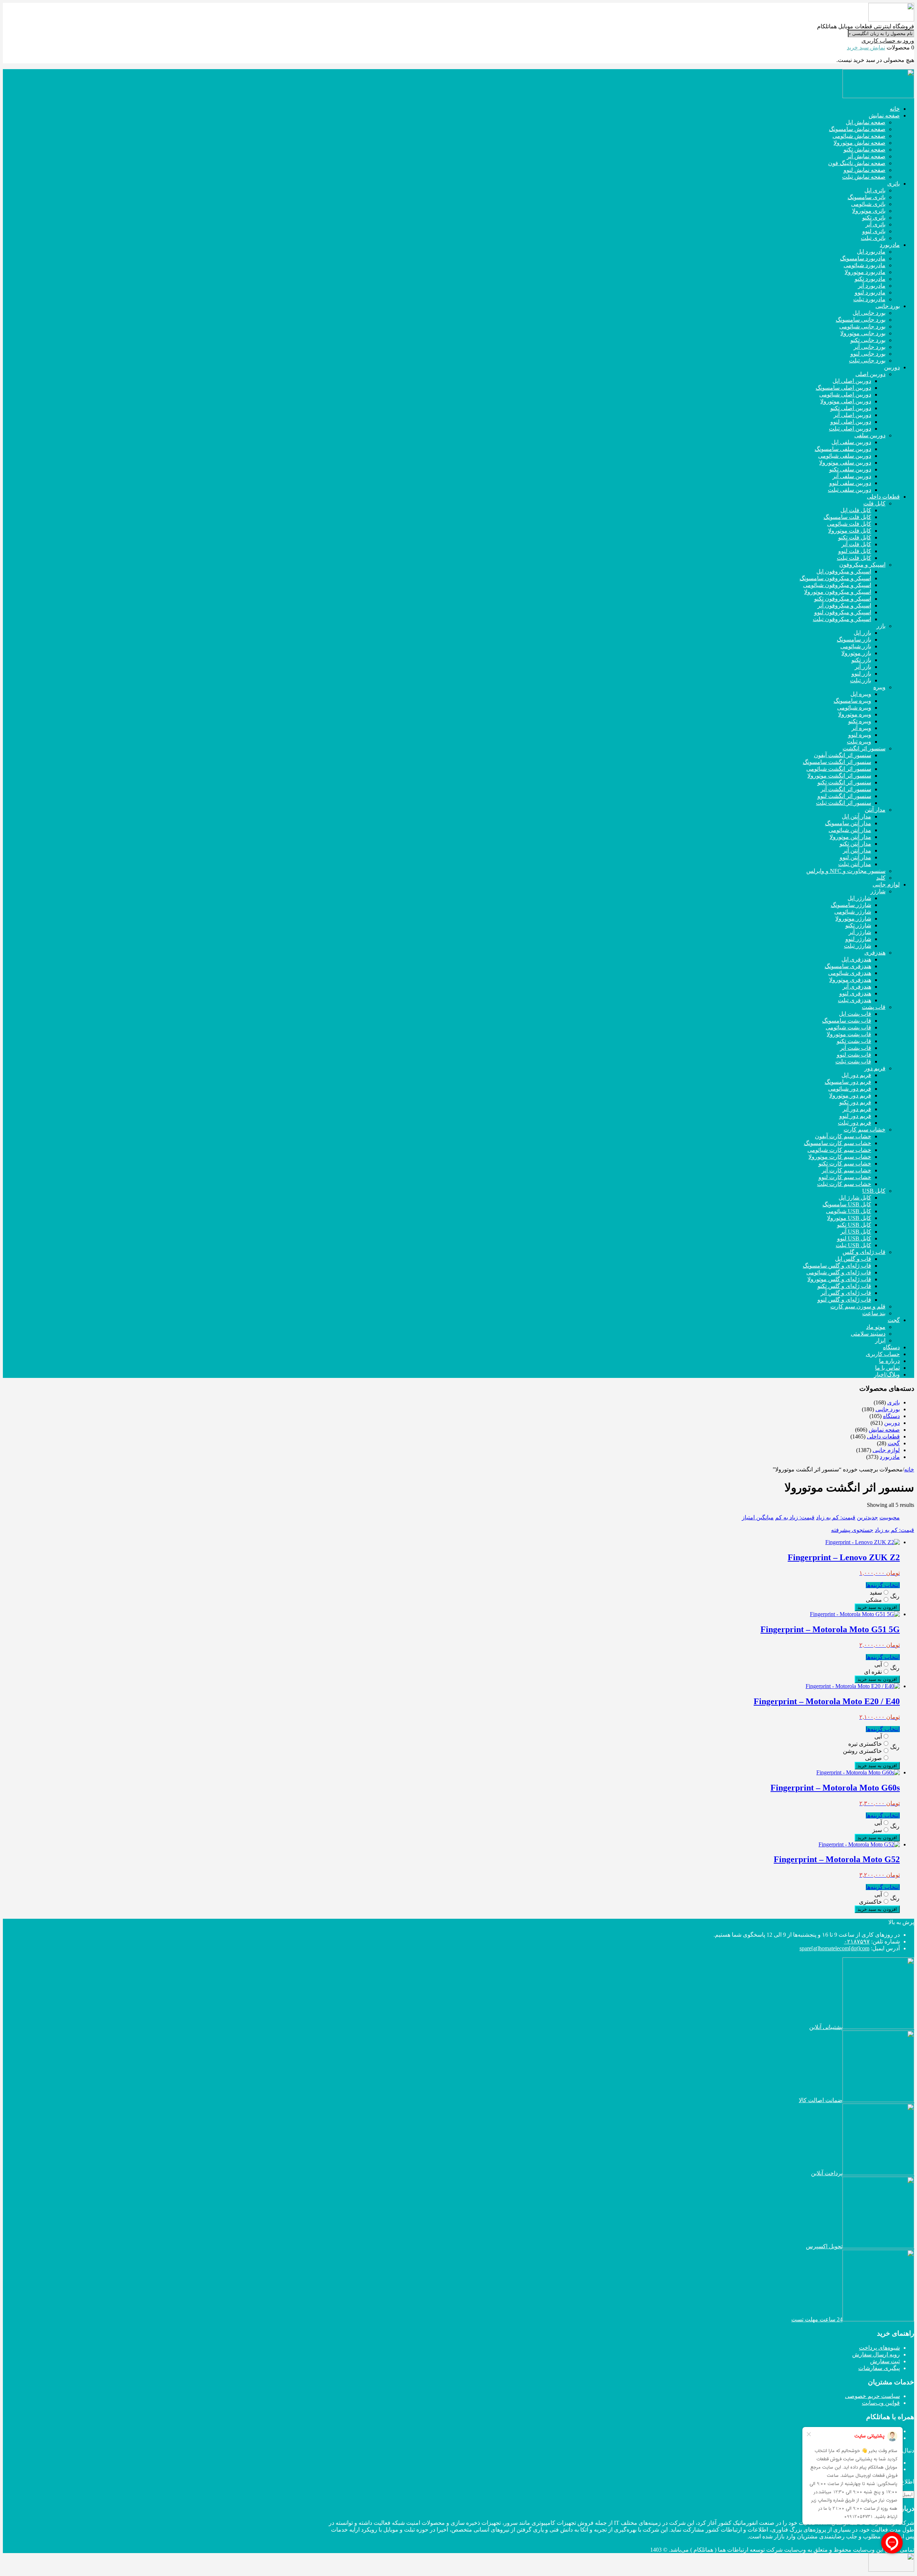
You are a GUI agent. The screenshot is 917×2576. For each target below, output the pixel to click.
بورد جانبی (888, 1409)
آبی (878, 1665)
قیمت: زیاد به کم (795, 1517)
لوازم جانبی (886, 1450)
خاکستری (870, 1902)
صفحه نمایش (884, 1430)
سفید (876, 1593)
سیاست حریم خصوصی (872, 2396)
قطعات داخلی (883, 1436)
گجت (894, 1443)
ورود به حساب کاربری (888, 41)
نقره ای (873, 1672)
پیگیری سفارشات (879, 2368)
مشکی (874, 1600)
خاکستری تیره (865, 1744)
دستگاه (891, 1416)
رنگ (895, 1596)
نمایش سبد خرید (866, 47)
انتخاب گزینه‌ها (883, 1585)
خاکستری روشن (862, 1751)
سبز (877, 1830)
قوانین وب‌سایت (881, 2403)
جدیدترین (867, 1517)
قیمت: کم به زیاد (836, 1517)
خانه (909, 1469)
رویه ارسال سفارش (876, 2354)
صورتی (873, 1758)
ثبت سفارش (885, 2361)
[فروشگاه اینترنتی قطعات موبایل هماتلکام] (891, 20)
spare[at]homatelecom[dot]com (834, 1948)
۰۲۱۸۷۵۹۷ (857, 1941)
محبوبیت (890, 1517)
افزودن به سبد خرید (877, 1607)
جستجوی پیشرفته (852, 1530)
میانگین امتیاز (758, 1517)
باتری (894, 1402)
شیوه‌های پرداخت (879, 2348)
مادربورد (890, 1457)
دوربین (892, 1423)
